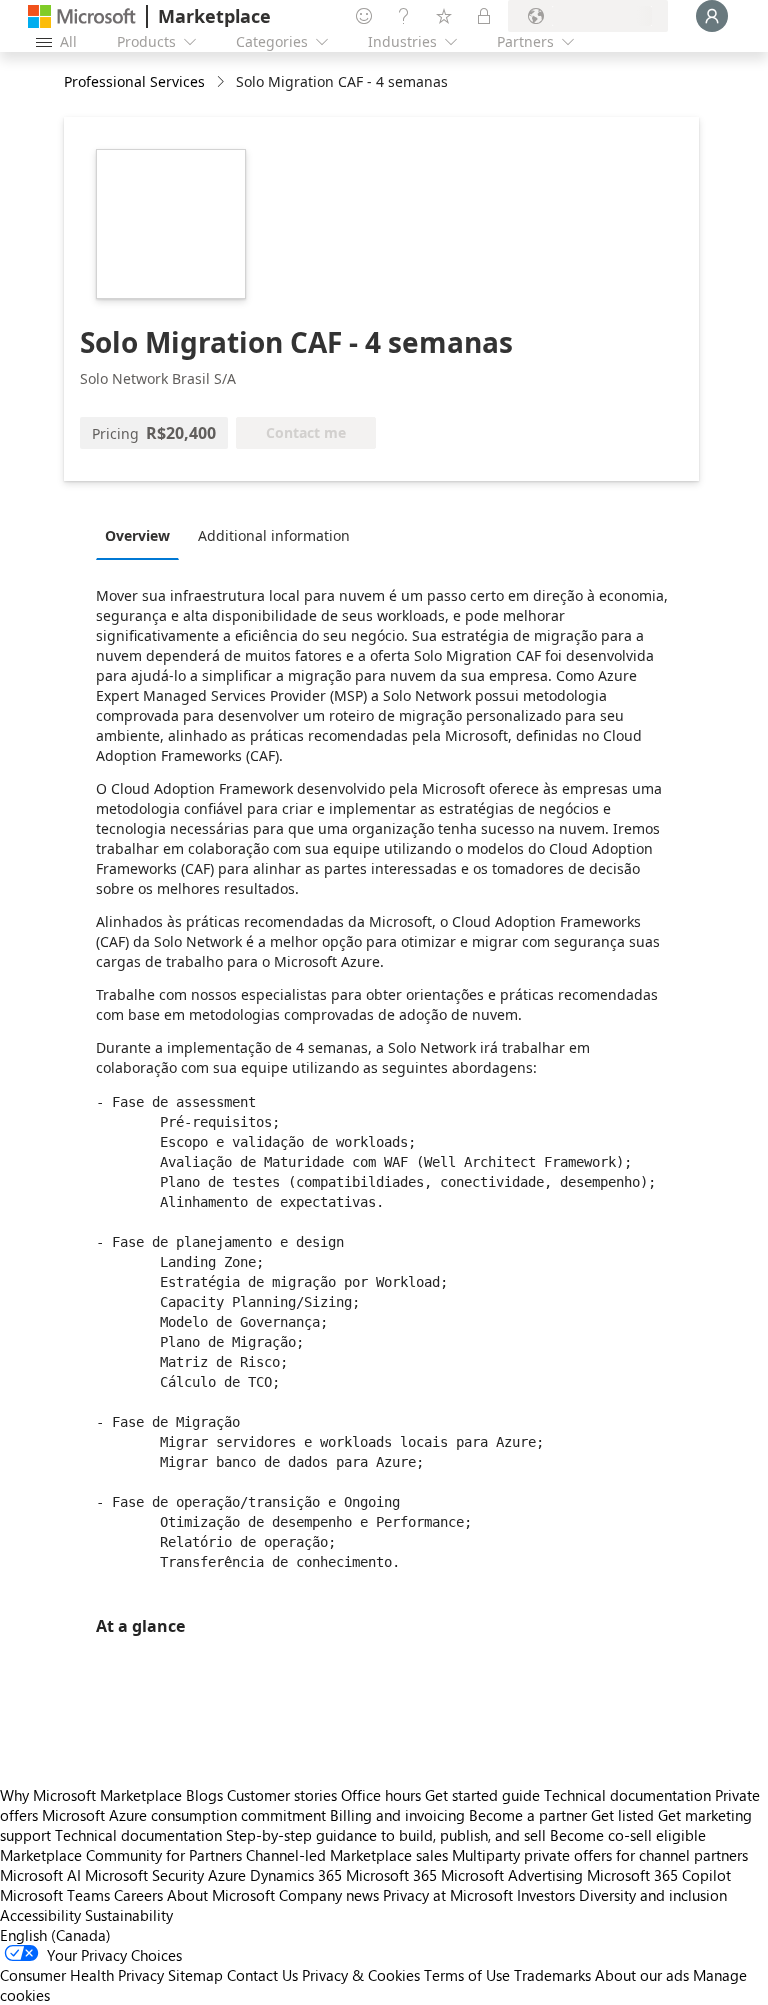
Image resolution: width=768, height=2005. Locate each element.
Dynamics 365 (296, 1875)
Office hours (381, 1795)
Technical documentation (627, 1795)
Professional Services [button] (134, 81)
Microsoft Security (144, 1875)
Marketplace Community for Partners (121, 1855)
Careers (138, 1895)
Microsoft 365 (391, 1875)
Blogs (204, 1795)
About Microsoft (221, 1895)
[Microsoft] (82, 16)
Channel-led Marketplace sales (347, 1855)
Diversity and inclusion (653, 1895)
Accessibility (40, 1915)
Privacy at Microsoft (448, 1895)
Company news (329, 1895)
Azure (227, 1875)
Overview (137, 535)
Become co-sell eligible (628, 1835)
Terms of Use (467, 1975)
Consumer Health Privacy (82, 1975)
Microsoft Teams (55, 1895)
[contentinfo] (222, 82)
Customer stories (282, 1795)
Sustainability (129, 1915)
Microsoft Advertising (512, 1875)
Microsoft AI (40, 1875)
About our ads (642, 1975)
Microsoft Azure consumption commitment (186, 1815)
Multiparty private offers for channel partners (600, 1855)
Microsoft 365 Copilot (659, 1875)
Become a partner (528, 1815)
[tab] (142, 535)
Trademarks (552, 1975)
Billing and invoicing (397, 1815)
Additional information (274, 535)
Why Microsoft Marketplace (91, 1795)
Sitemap (195, 1975)
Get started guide (482, 1795)
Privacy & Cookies (361, 1975)
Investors (546, 1895)
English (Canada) (55, 1935)
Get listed (622, 1815)
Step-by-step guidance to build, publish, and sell (386, 1835)
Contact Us (262, 1975)
